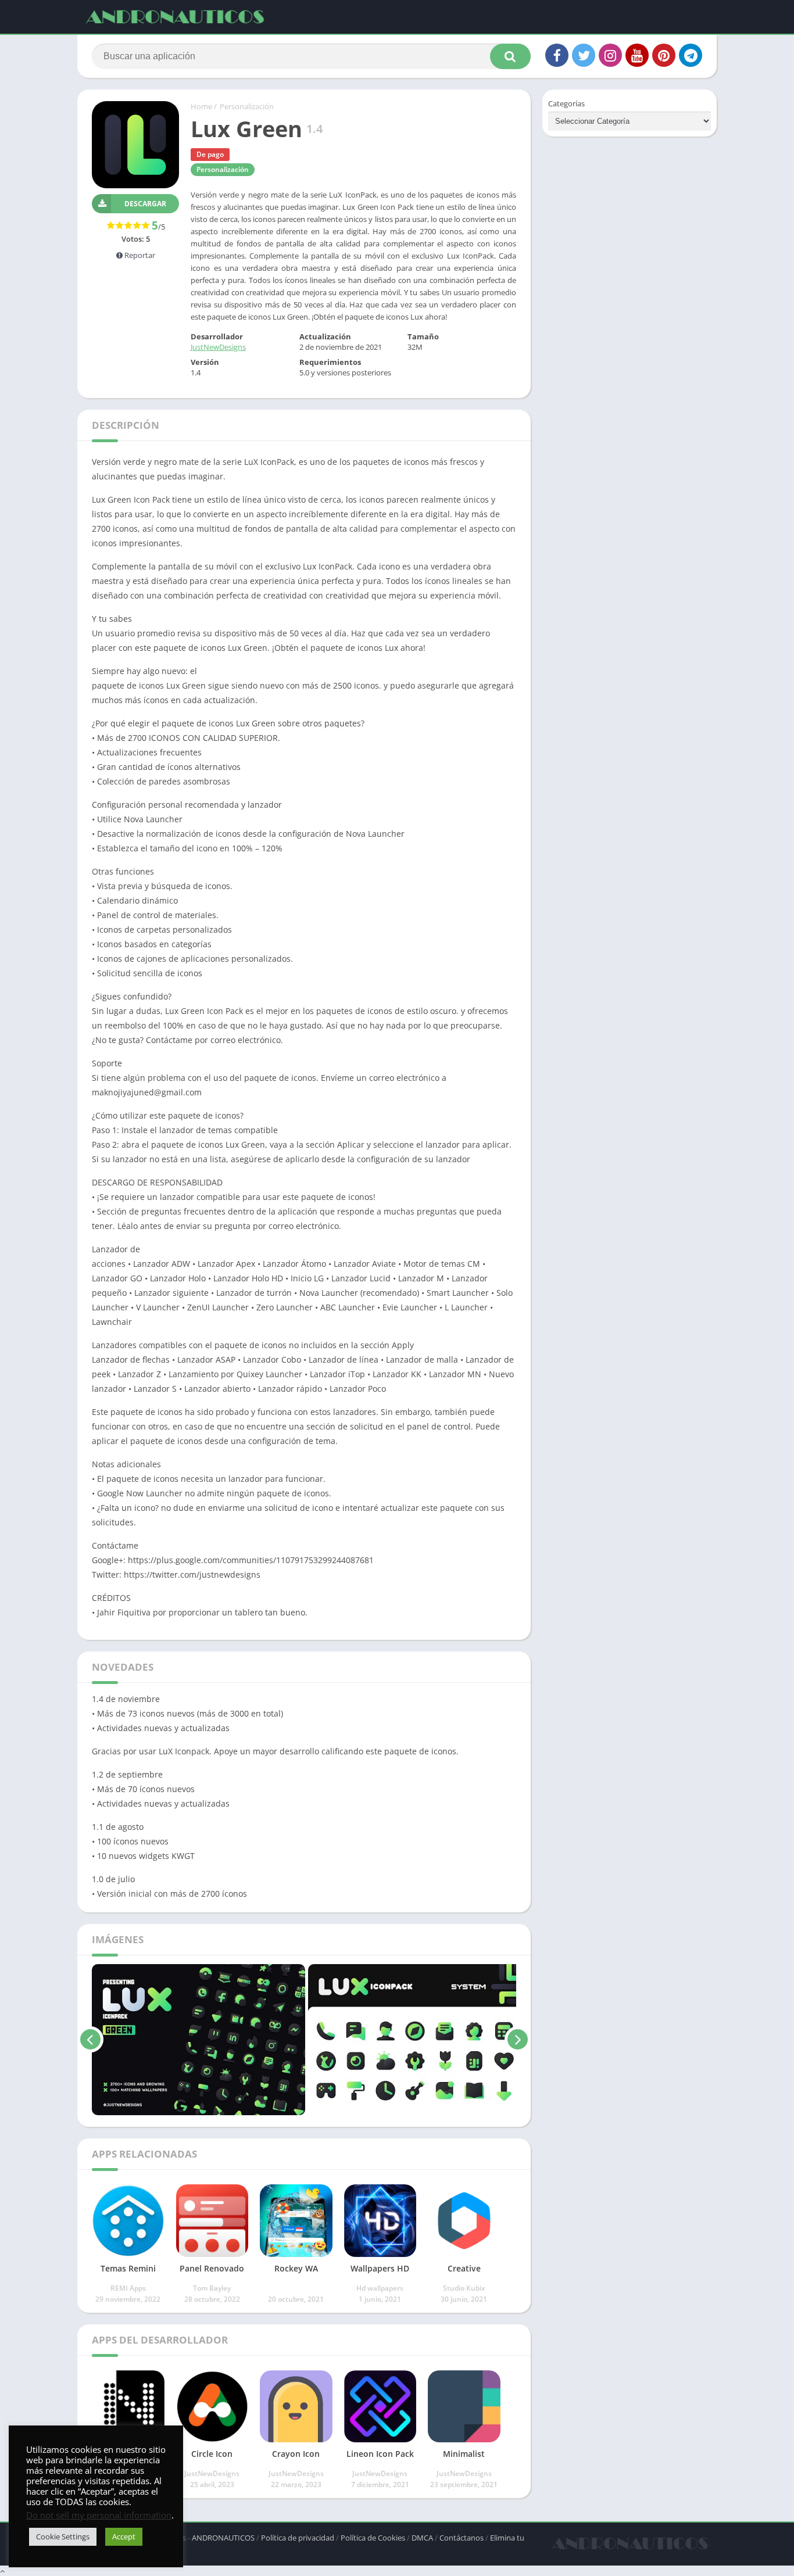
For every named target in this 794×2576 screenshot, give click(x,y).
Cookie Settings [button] (63, 2536)
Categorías (566, 103)
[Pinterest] (664, 55)
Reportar (139, 255)
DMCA (422, 2538)
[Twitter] (584, 55)
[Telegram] (691, 55)
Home (201, 106)
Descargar (145, 204)
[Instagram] (610, 55)
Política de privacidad (298, 2538)
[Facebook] (557, 55)
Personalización (247, 106)
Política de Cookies (373, 2538)
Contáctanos (462, 2538)
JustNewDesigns (218, 347)
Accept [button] (124, 2536)
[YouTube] (637, 55)
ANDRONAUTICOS (223, 2538)
